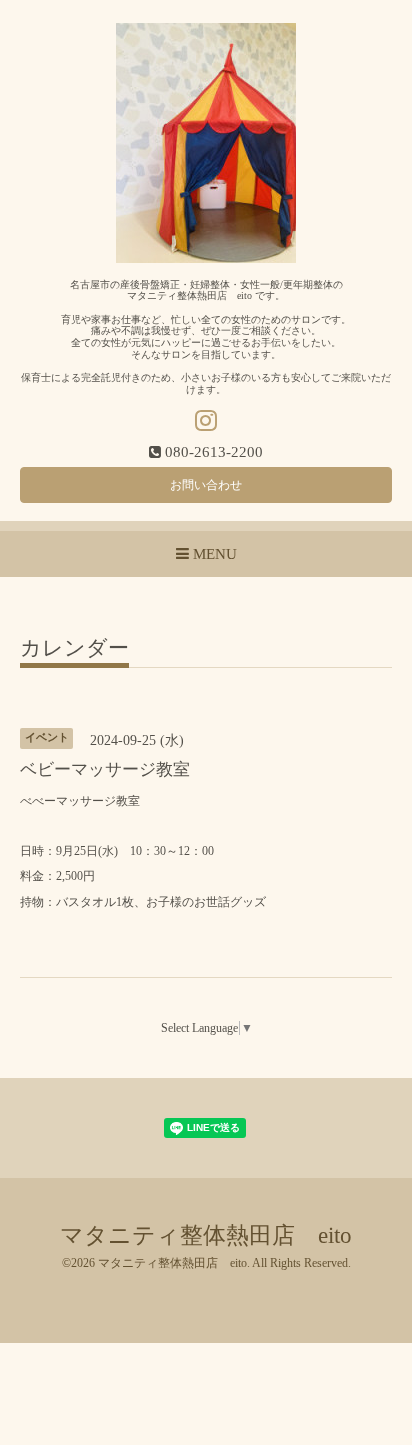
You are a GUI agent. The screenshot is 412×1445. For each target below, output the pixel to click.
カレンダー (74, 649)
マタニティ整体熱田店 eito (206, 1235)
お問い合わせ (206, 485)
